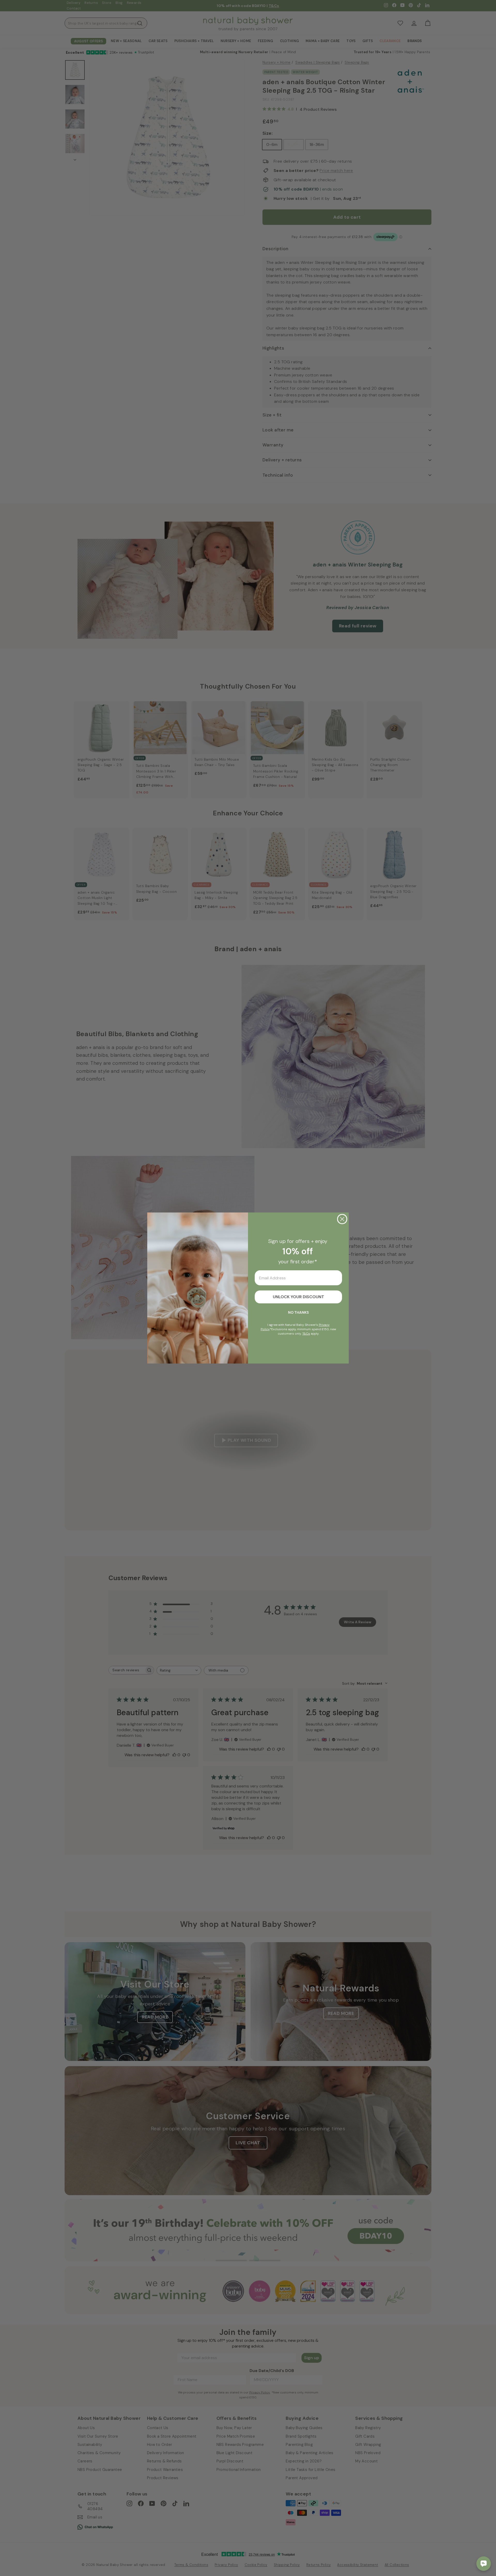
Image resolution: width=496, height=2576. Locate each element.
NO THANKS (298, 1312)
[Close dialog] (342, 1219)
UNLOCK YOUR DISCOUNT (299, 1297)
